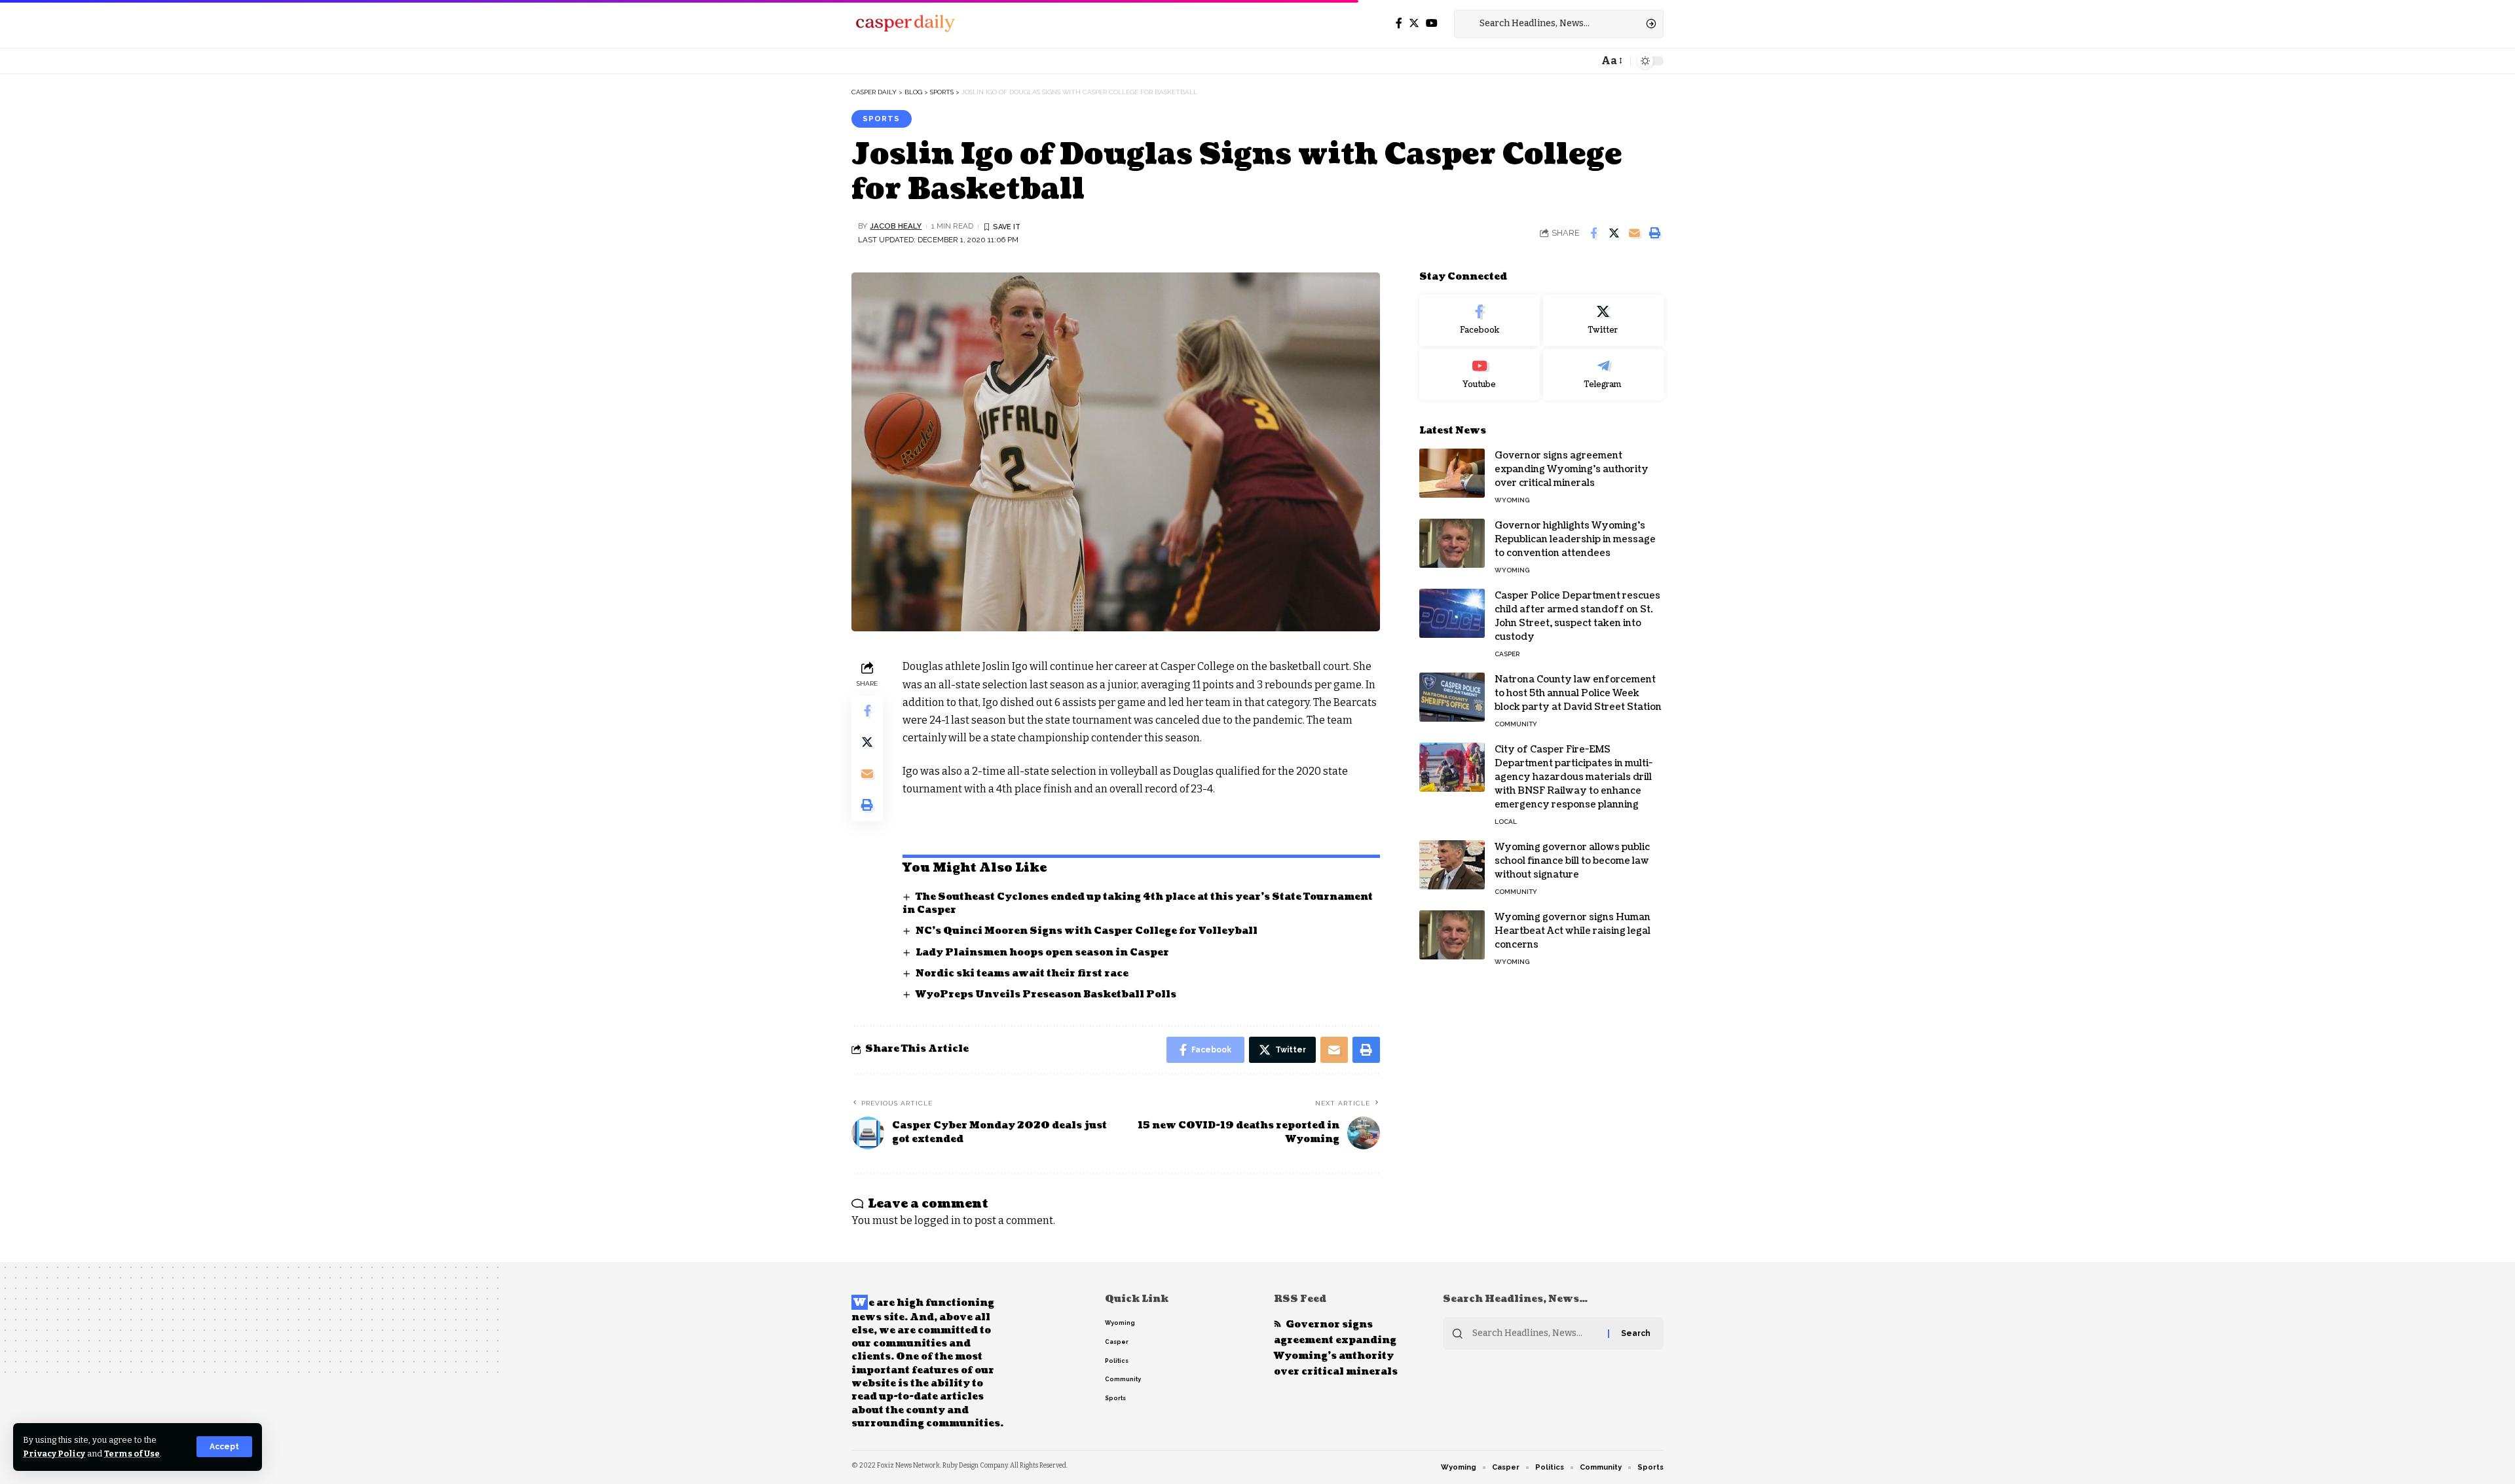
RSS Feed (1300, 1299)
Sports (881, 119)
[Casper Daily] (905, 24)
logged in (938, 1220)
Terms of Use (132, 1454)
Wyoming (1512, 500)
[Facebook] (1399, 23)
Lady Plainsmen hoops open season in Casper (1042, 953)
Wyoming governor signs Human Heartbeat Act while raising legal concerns (1573, 931)
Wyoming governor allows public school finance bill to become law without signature (1572, 861)
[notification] (1585, 61)
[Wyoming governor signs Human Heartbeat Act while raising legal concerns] (1452, 935)
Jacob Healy (896, 226)
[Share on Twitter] (1614, 233)
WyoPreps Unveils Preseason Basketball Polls (1046, 994)
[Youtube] (1480, 375)
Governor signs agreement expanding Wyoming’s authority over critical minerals (1572, 469)
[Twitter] (1414, 23)
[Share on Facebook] (1593, 233)
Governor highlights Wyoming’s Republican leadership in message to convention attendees (1575, 539)
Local (1506, 822)
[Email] (1634, 233)
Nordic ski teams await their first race (1022, 974)
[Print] (1654, 233)
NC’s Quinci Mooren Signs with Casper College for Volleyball (1087, 931)
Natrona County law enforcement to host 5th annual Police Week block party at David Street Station (1578, 693)
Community (1516, 724)
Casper (1507, 654)
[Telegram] (1603, 375)
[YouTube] (1432, 23)
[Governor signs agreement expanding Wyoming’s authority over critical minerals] (1452, 473)
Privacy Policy (54, 1454)
